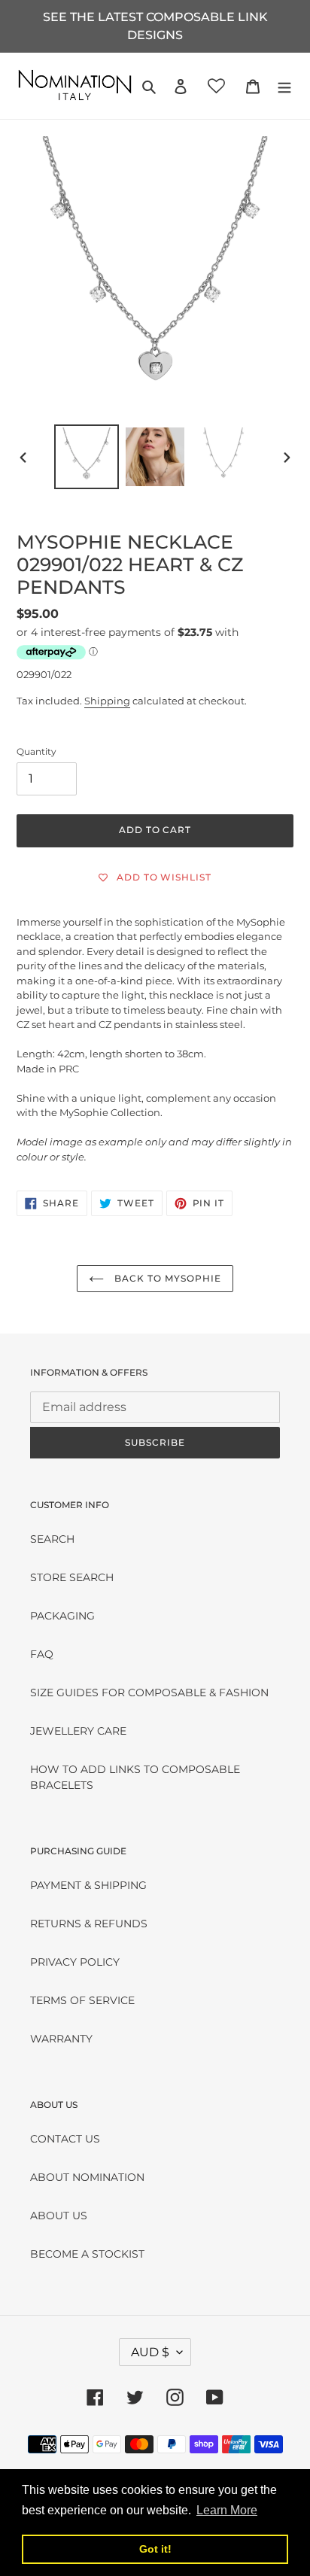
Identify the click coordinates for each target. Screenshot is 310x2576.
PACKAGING (62, 1616)
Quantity (36, 751)
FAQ (42, 1654)
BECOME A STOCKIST (87, 2254)
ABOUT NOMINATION (87, 2177)
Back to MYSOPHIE (166, 1278)
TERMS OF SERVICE (82, 2000)
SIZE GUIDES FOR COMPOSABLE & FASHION (149, 1692)
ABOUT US (59, 2216)
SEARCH (52, 1539)
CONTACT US (65, 2139)
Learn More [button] (227, 2510)
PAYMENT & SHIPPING (88, 1885)
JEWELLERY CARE (78, 1731)
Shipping (107, 701)
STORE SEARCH (72, 1577)
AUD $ (150, 2352)
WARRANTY (61, 2039)
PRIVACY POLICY (75, 1962)
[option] (87, 457)
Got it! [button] (155, 2549)
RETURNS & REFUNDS (89, 1924)
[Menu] (284, 85)
